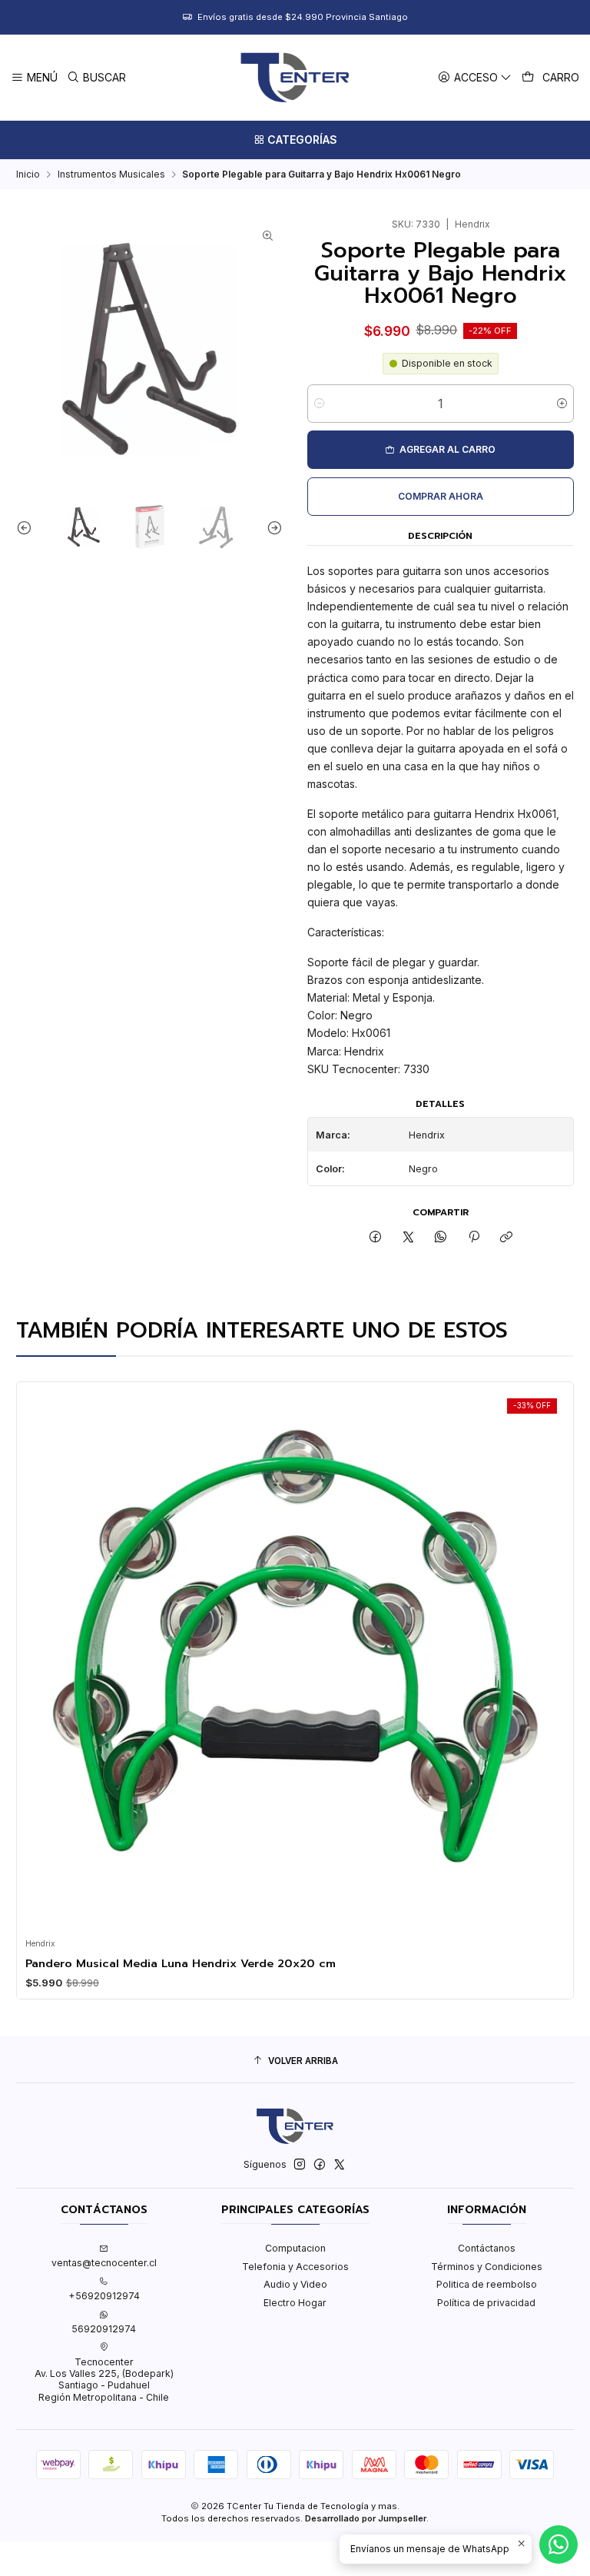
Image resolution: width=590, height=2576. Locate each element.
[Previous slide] (28, 528)
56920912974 (104, 2329)
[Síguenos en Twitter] (340, 2165)
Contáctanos (487, 2248)
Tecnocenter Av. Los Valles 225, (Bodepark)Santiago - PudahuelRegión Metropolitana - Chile (104, 2380)
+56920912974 (104, 2296)
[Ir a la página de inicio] (295, 78)
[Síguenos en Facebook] (320, 2165)
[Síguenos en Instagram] (300, 2165)
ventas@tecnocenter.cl (104, 2263)
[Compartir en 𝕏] (409, 1238)
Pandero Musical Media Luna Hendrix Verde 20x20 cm (181, 1963)
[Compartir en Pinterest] (474, 1238)
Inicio (28, 175)
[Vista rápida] (41, 1656)
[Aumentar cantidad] (562, 404)
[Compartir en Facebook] (376, 1238)
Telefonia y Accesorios (295, 2267)
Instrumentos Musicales (111, 175)
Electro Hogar (295, 2303)
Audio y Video (295, 2284)
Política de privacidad (486, 2303)
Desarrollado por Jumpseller (366, 2518)
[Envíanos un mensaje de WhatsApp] (559, 2544)
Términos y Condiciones (487, 2267)
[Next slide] (271, 528)
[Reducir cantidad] (319, 404)
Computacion (295, 2248)
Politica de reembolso (487, 2284)
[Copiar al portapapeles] (506, 1238)
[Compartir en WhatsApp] (441, 1238)
